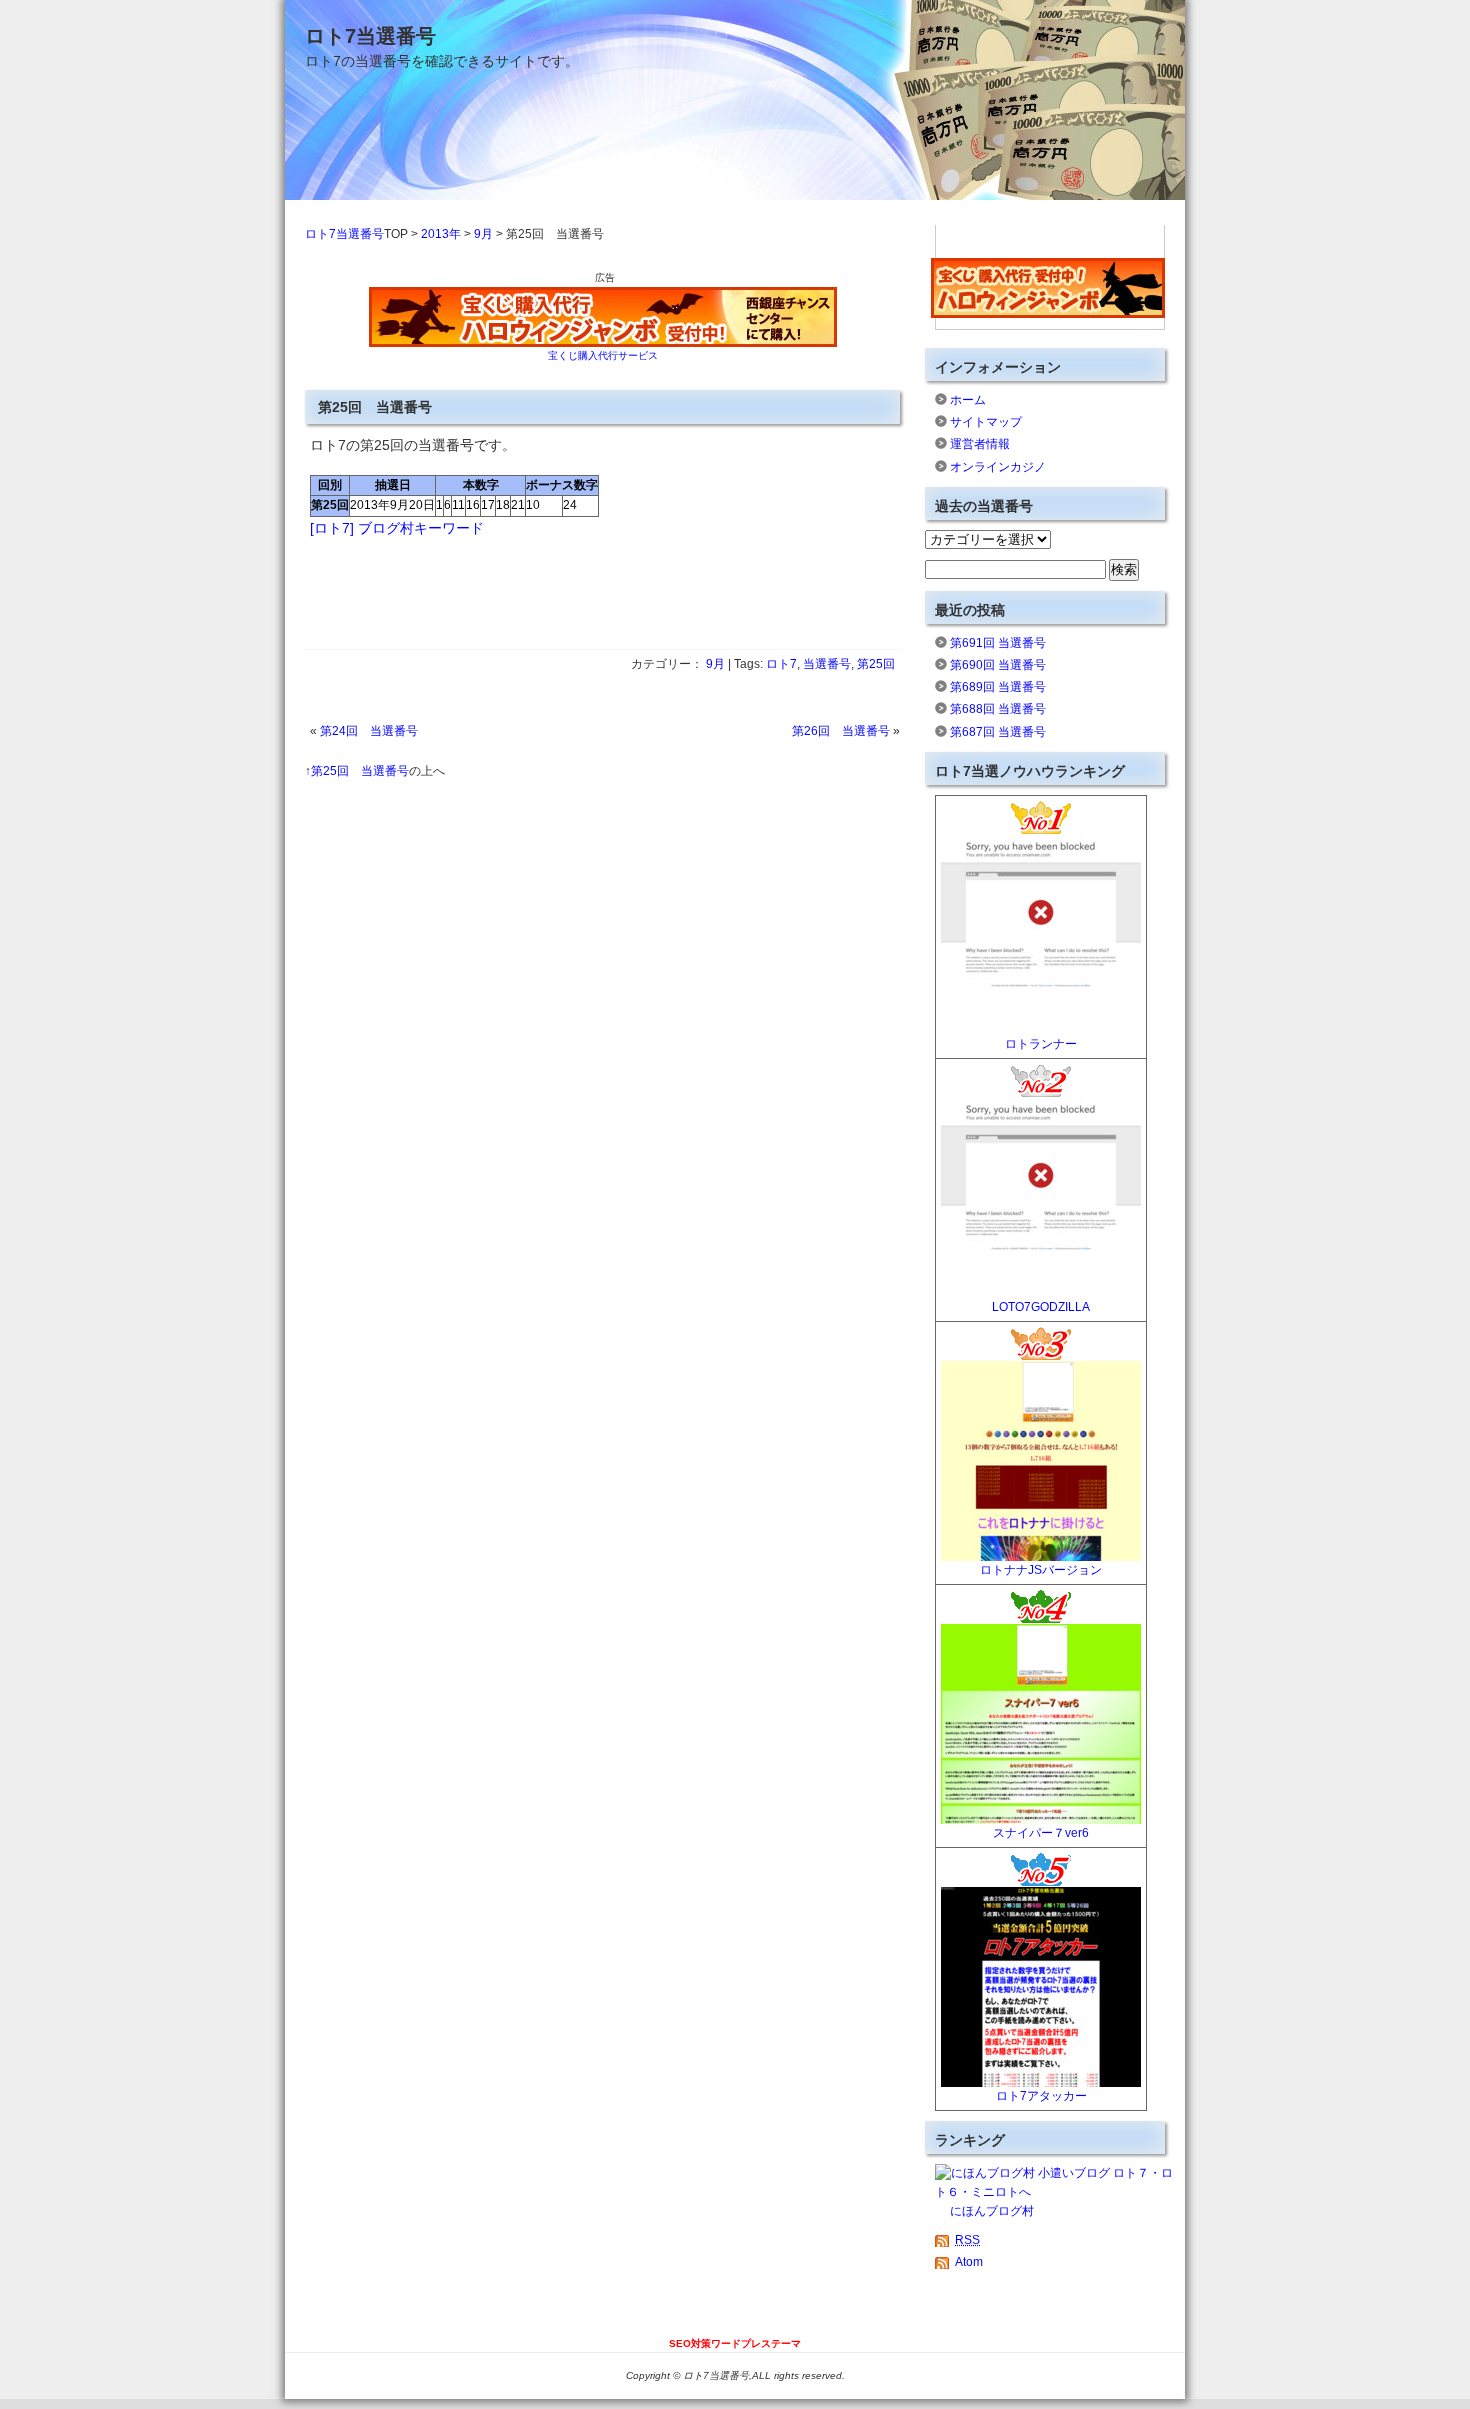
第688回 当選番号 (998, 709)
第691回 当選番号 (998, 643)
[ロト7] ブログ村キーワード (397, 528)
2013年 (441, 234)
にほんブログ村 (992, 2211)
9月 (483, 234)
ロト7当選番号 (370, 36)
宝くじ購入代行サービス (603, 355)
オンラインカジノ (998, 467)
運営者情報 (980, 444)
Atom (969, 2262)
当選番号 (827, 664)
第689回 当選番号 (998, 687)
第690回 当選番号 (998, 665)
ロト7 (781, 664)
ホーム (968, 400)
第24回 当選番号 (369, 731)
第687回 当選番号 (998, 732)
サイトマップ (986, 422)
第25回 (876, 664)
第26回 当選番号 (841, 731)
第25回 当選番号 (360, 771)
